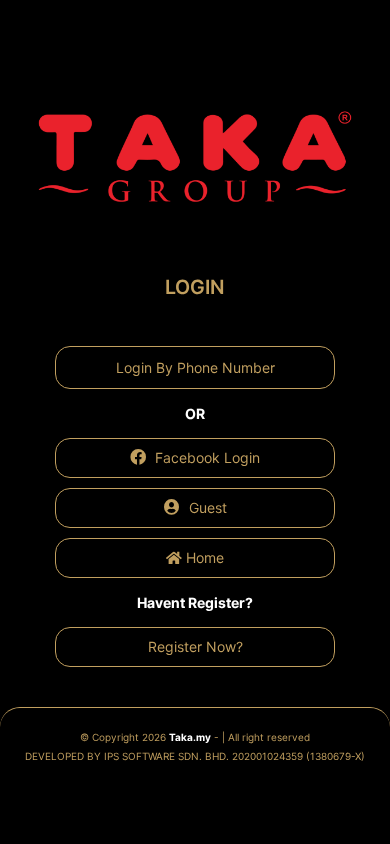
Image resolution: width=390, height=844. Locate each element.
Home (203, 557)
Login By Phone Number (195, 367)
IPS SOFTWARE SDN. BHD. (234, 756)
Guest (206, 507)
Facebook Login (205, 457)
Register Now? (195, 646)
